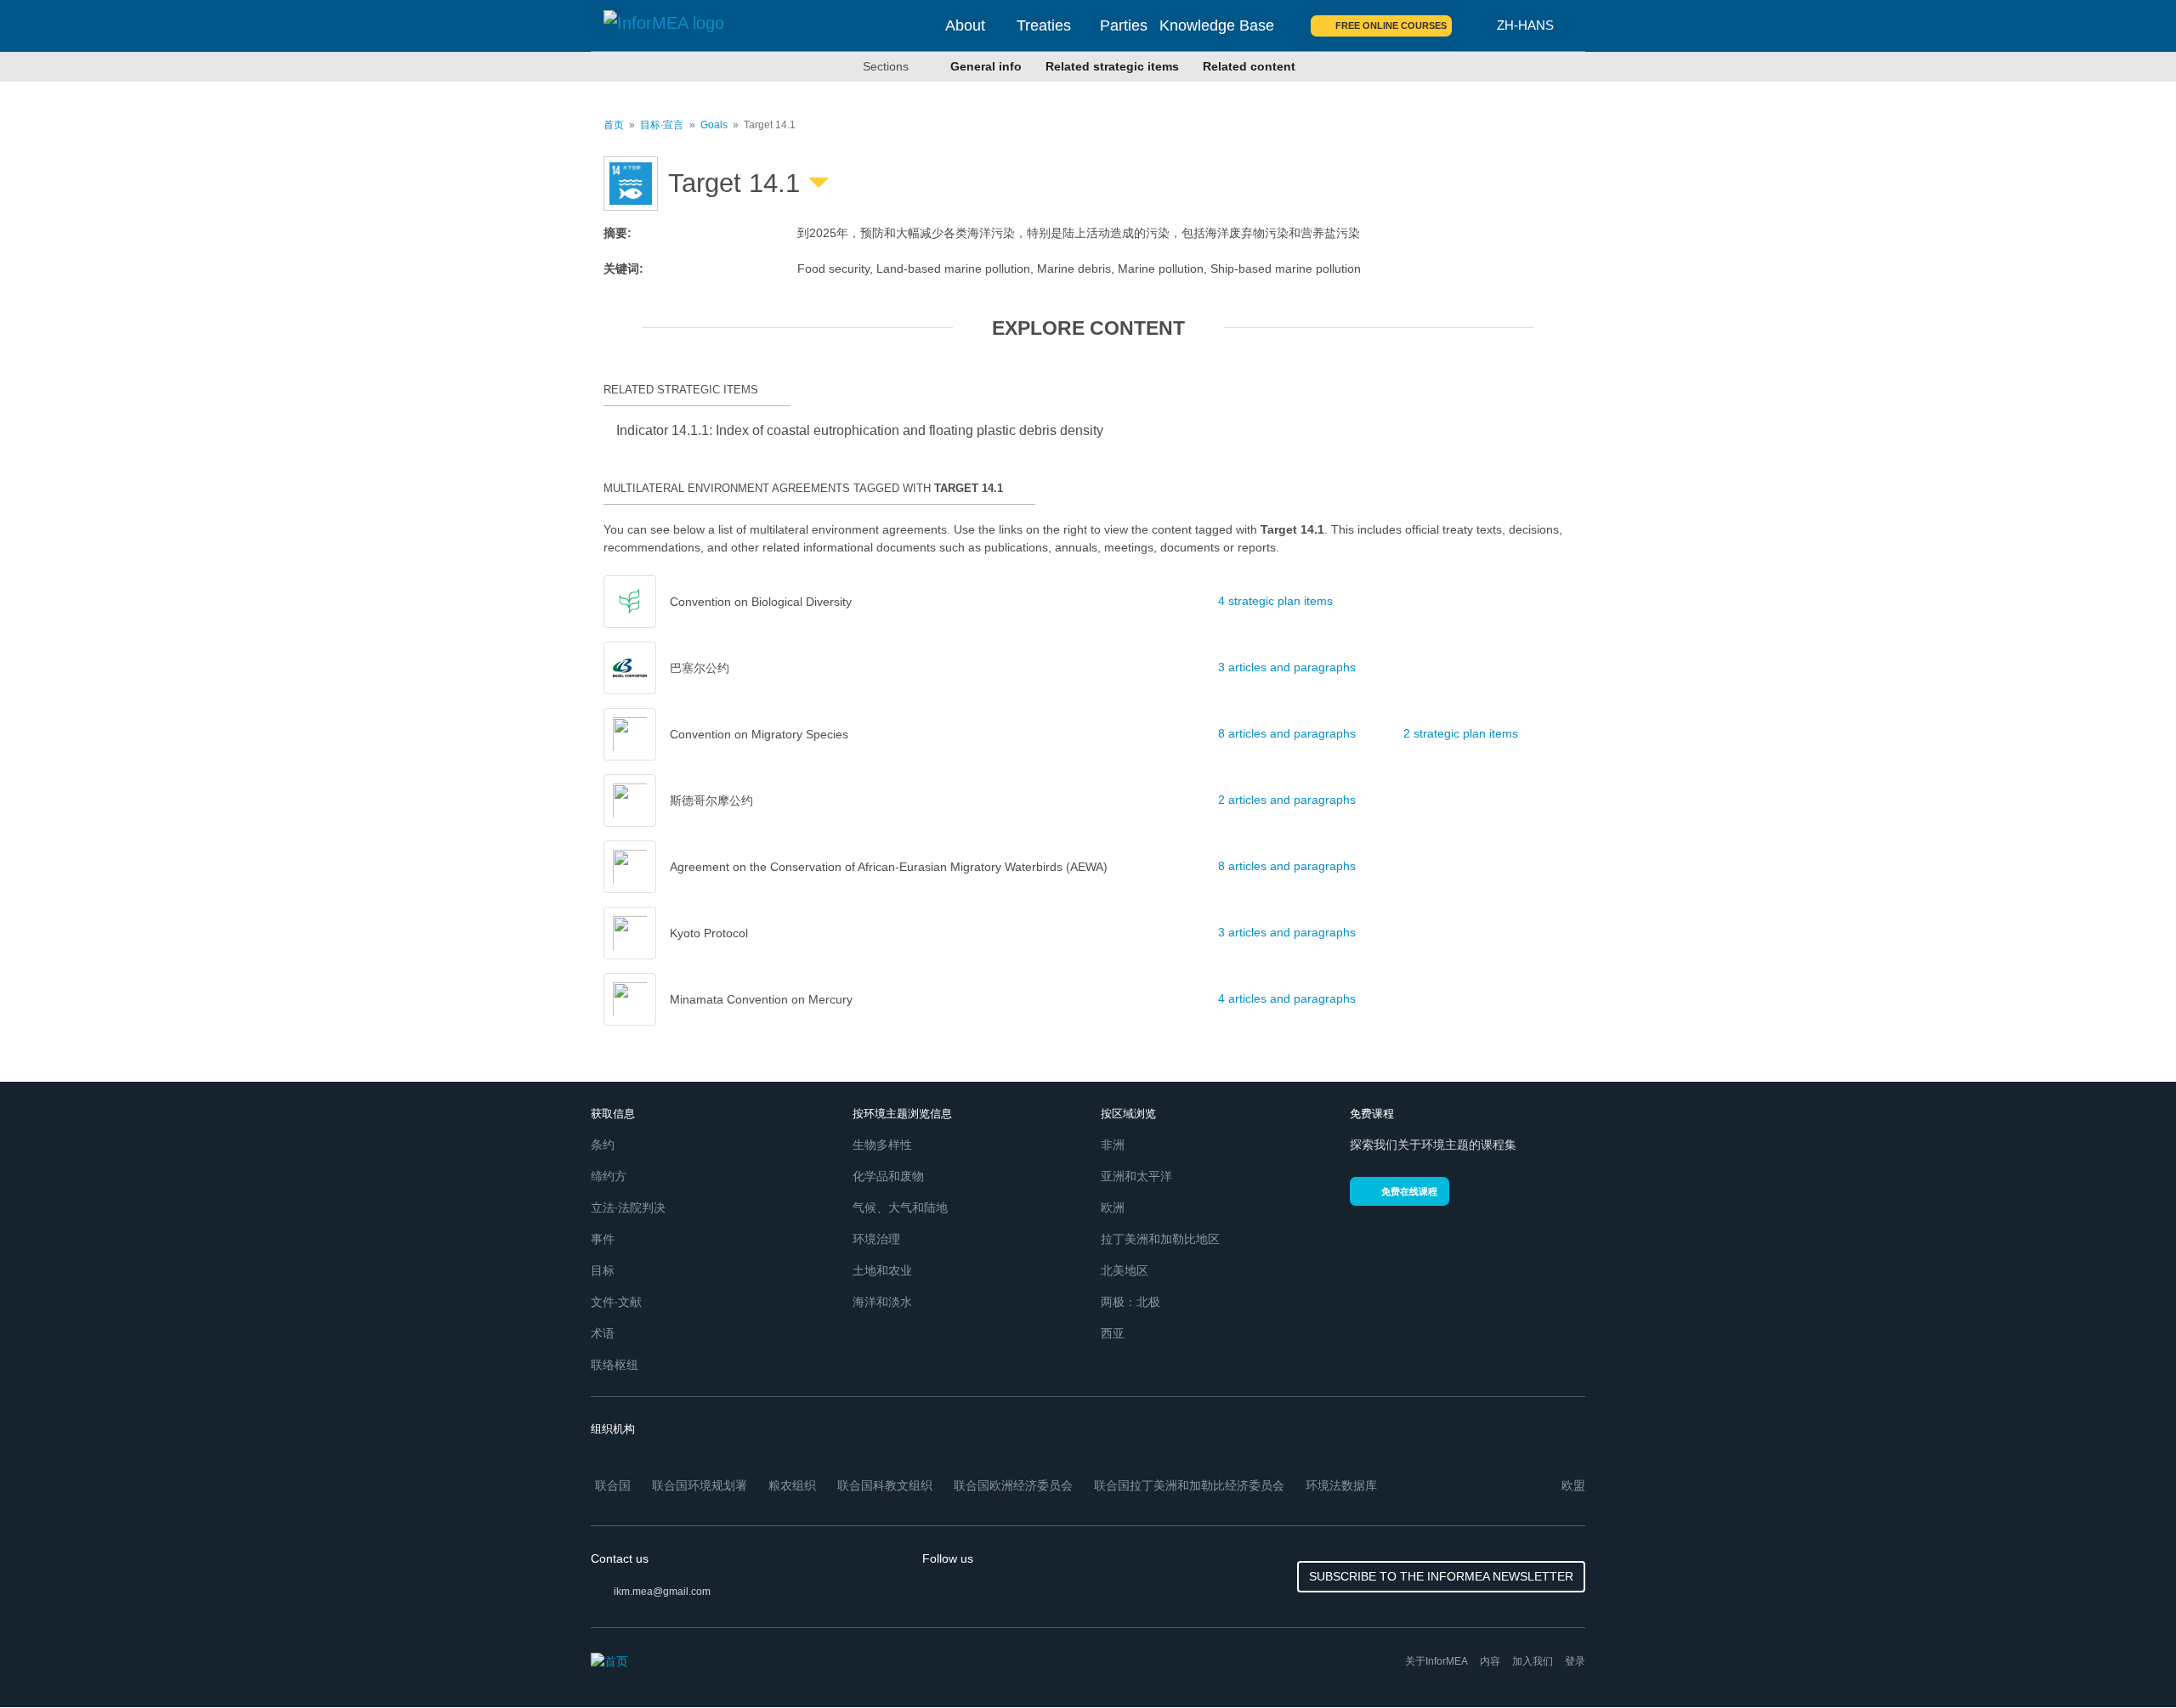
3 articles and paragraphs (1287, 667)
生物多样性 (882, 1145)
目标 (603, 1270)
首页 (614, 125)
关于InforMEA (1436, 1661)
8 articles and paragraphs (1287, 733)
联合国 (613, 1485)
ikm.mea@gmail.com (662, 1592)
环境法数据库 (1341, 1485)
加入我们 (1533, 1661)
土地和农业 (882, 1270)
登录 (1575, 1661)
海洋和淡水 (882, 1302)
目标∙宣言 (662, 125)
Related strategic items (1112, 66)
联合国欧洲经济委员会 (1013, 1485)
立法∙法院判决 (628, 1207)
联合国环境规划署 (700, 1485)
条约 (603, 1145)
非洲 (1113, 1145)
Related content (1249, 66)
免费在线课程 (1409, 1191)
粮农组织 (792, 1485)
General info (986, 66)
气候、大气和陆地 (900, 1207)
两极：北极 (1130, 1302)
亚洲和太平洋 (1136, 1176)
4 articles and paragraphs (1287, 998)
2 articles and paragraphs (1287, 800)
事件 (603, 1239)
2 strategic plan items (1461, 733)
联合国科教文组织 (885, 1485)
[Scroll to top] (2127, 1659)
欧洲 (1113, 1207)
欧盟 (1573, 1485)
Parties (1124, 25)
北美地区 (1125, 1270)
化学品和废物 (888, 1176)
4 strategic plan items (1275, 601)
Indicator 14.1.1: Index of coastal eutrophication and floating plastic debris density (860, 430)
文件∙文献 (616, 1302)
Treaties (1044, 25)
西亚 (1113, 1333)
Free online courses (1391, 25)
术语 (603, 1333)
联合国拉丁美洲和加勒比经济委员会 (1189, 1485)
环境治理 (876, 1239)
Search (1475, 25)
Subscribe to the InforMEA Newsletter (1441, 1576)
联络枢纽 (615, 1365)
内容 (1490, 1661)
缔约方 (609, 1176)
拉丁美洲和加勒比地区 (1160, 1239)
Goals (714, 125)
